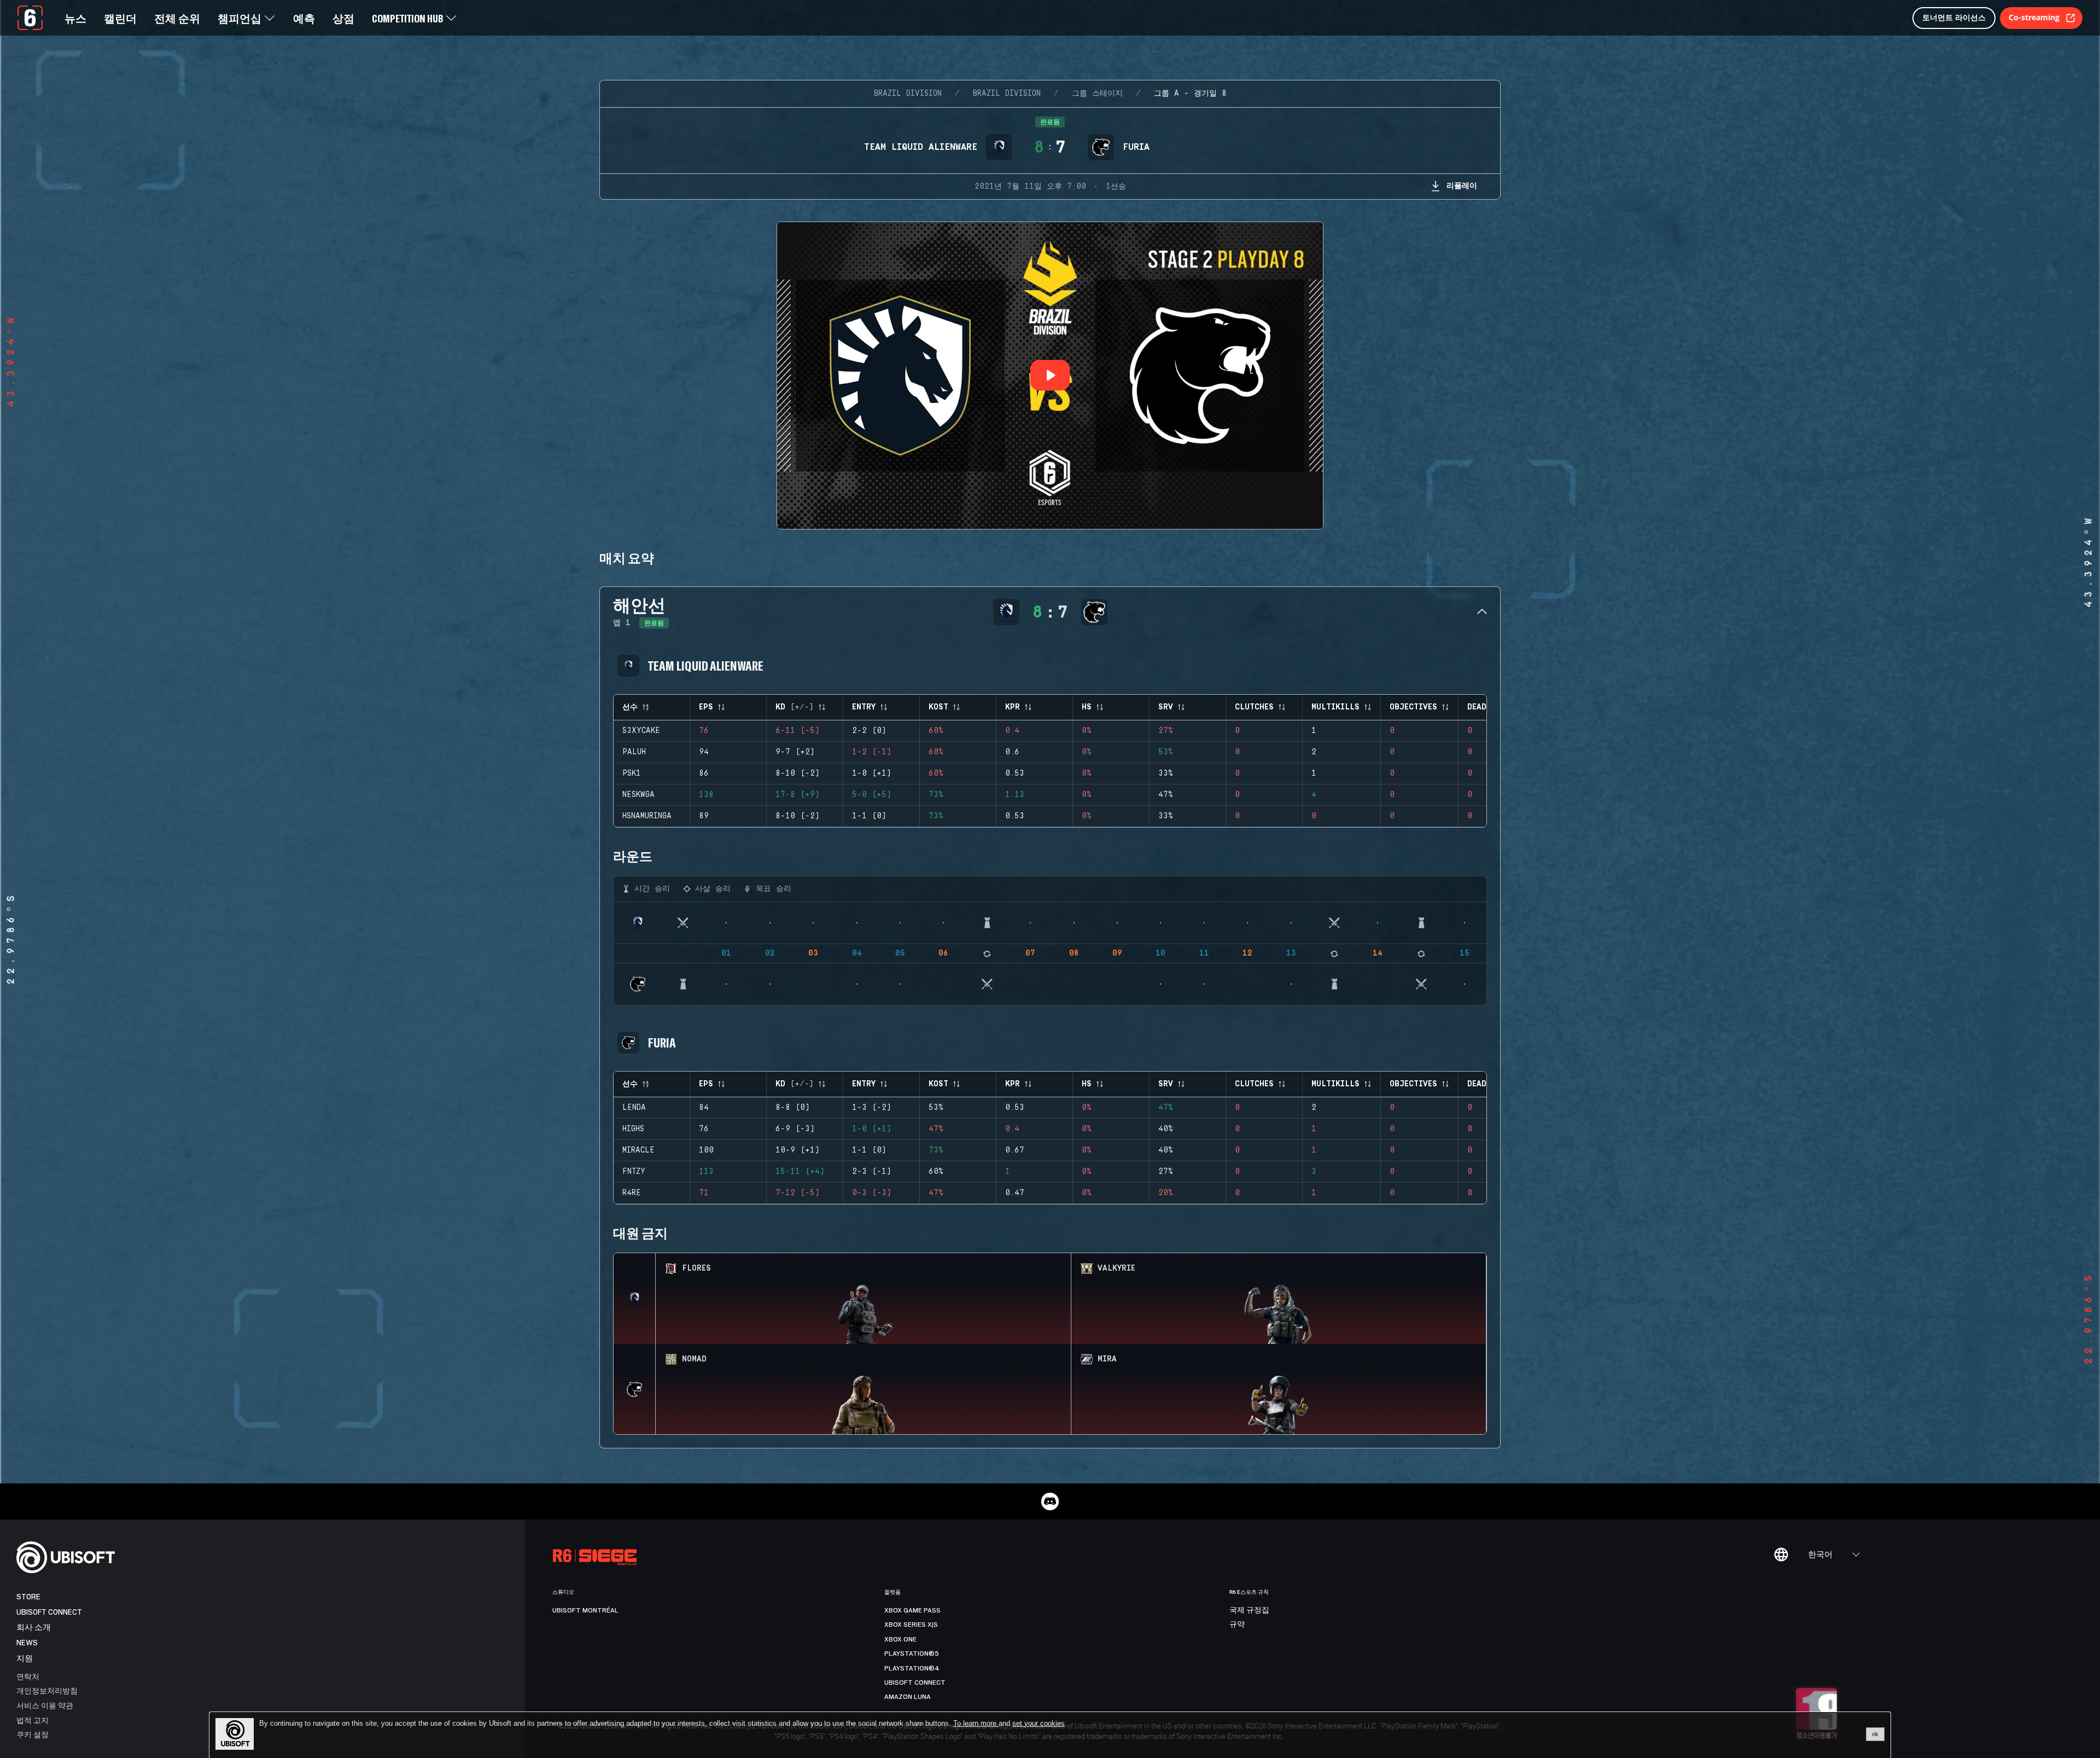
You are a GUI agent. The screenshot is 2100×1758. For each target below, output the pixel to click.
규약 (1237, 1625)
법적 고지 (33, 1720)
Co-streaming (2034, 17)
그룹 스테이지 (1097, 94)
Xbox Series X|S (911, 1625)
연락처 (28, 1676)
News (27, 1643)
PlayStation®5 (912, 1654)
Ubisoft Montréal (585, 1610)
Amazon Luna (908, 1697)
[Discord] (1050, 1501)
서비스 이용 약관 (45, 1705)
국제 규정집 (1249, 1610)
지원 (25, 1659)
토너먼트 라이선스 (1954, 17)
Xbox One (900, 1639)
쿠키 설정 (33, 1734)
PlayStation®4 (912, 1668)
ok (1875, 1734)
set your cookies (1039, 1724)
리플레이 (1462, 185)
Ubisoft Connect (49, 1612)
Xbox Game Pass (912, 1610)
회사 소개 (34, 1628)
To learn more (976, 1723)
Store (28, 1597)
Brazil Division (908, 94)
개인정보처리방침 (47, 1690)
